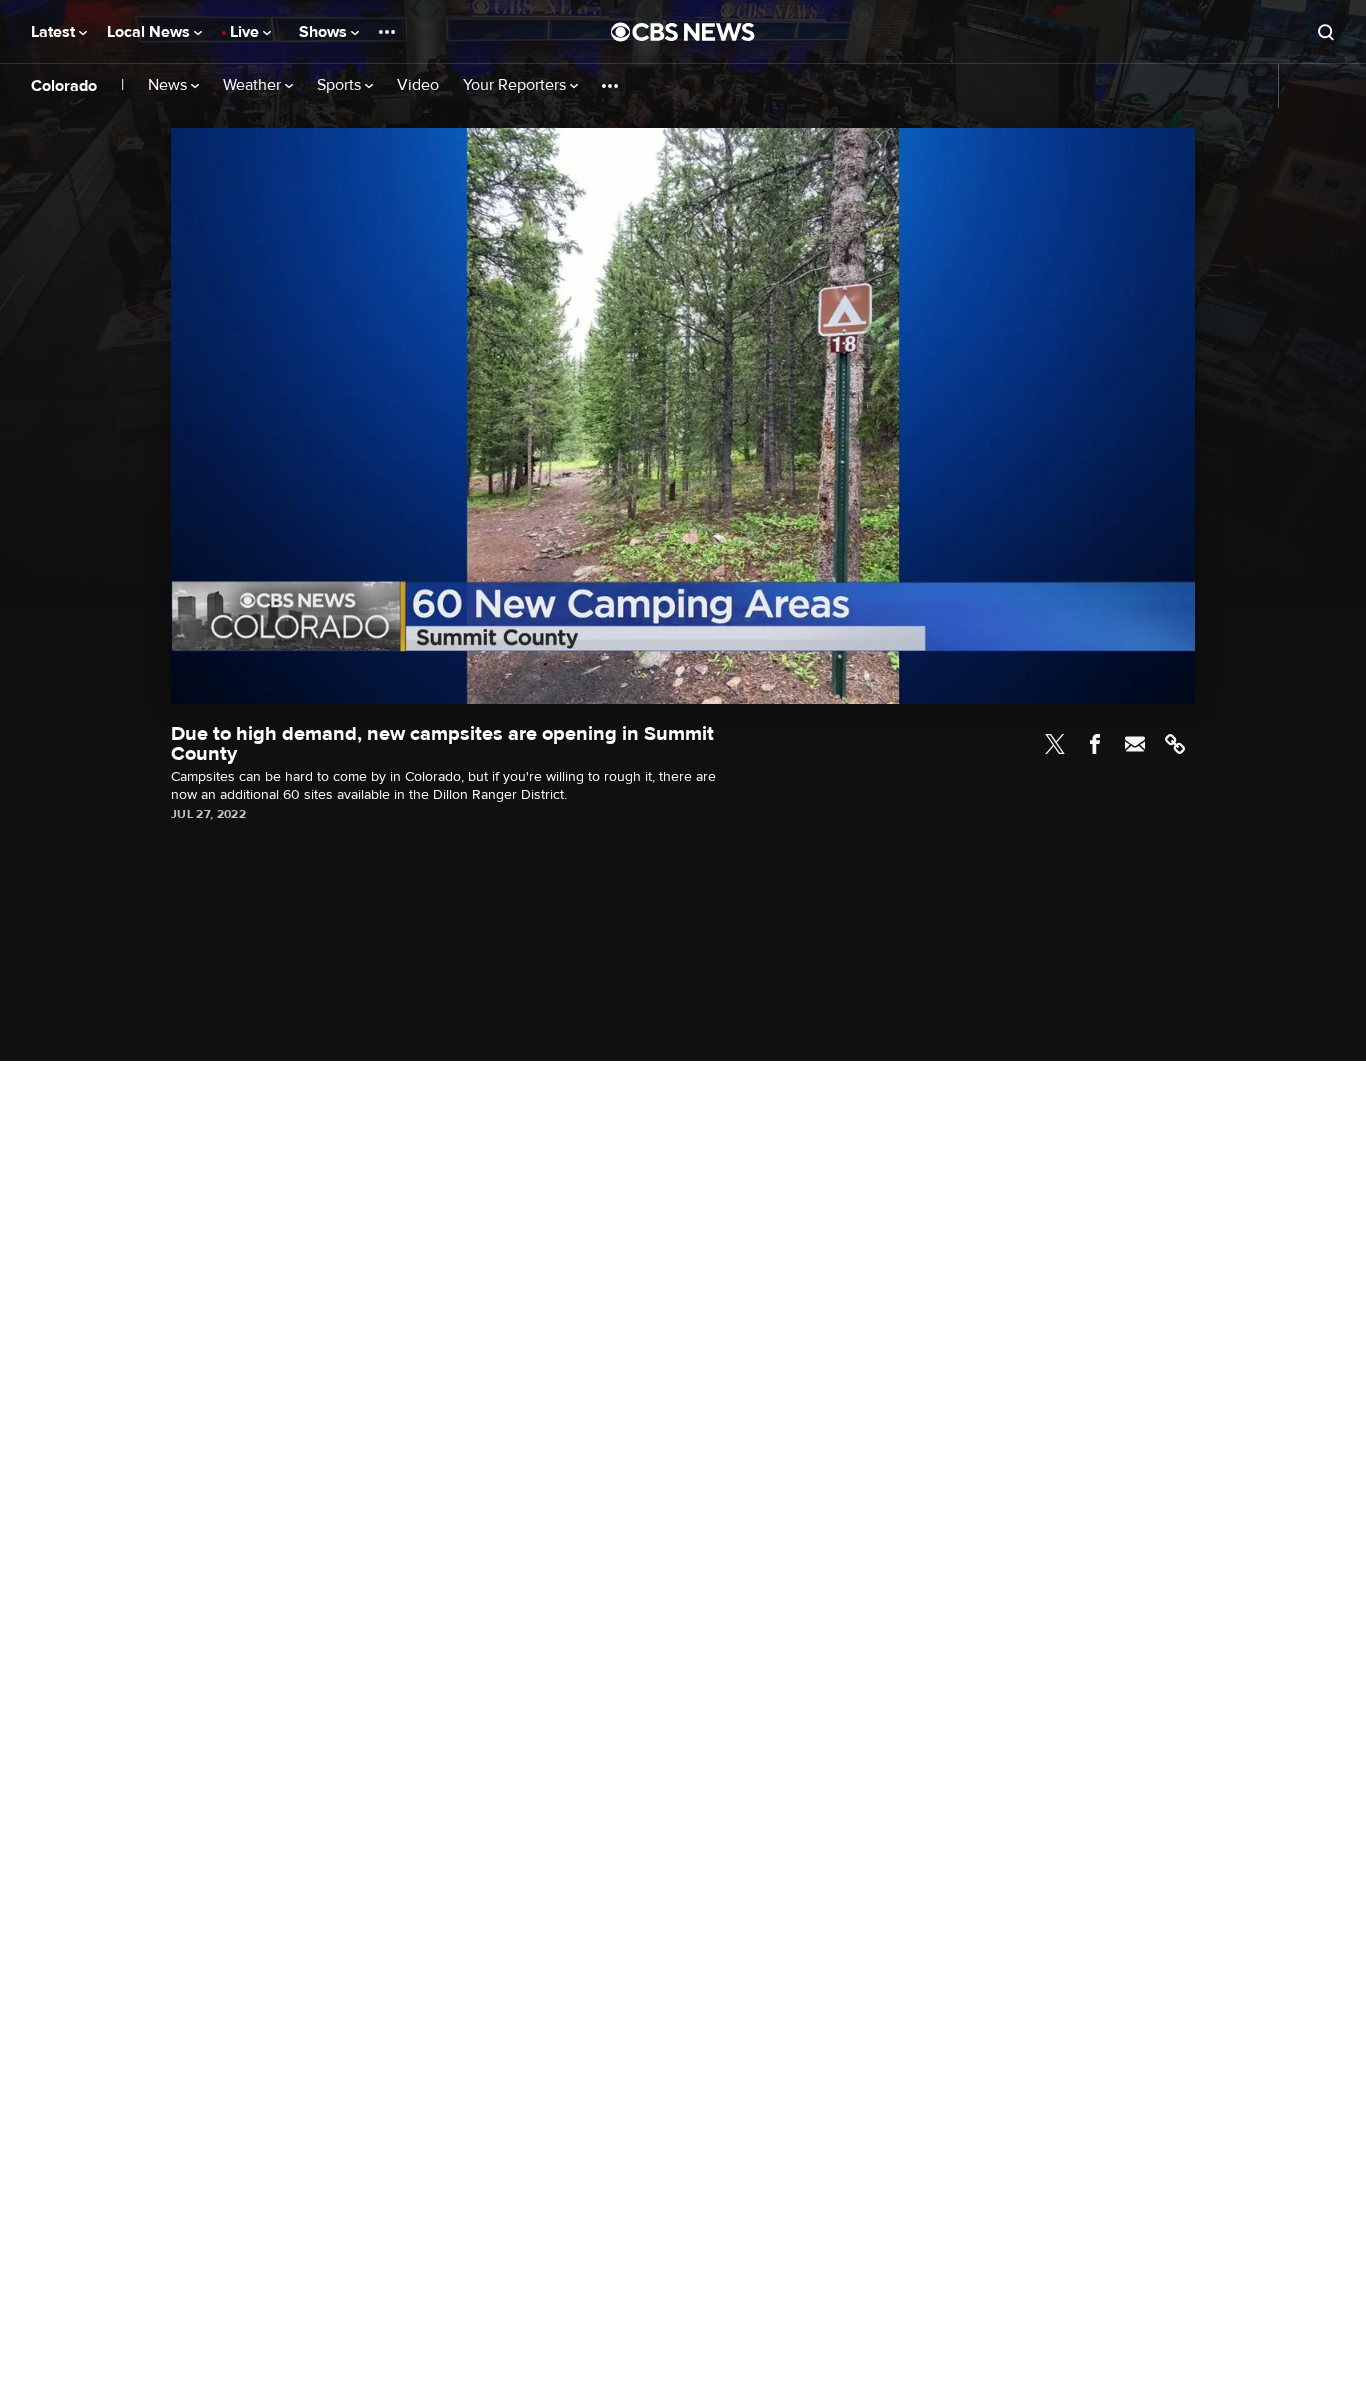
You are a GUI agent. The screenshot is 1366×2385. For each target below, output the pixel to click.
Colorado (64, 86)
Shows (325, 32)
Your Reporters (516, 85)
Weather (254, 85)
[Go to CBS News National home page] (683, 32)
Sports (341, 85)
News (169, 85)
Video (418, 85)
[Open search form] (1326, 32)
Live (246, 32)
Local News (150, 32)
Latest (55, 32)
